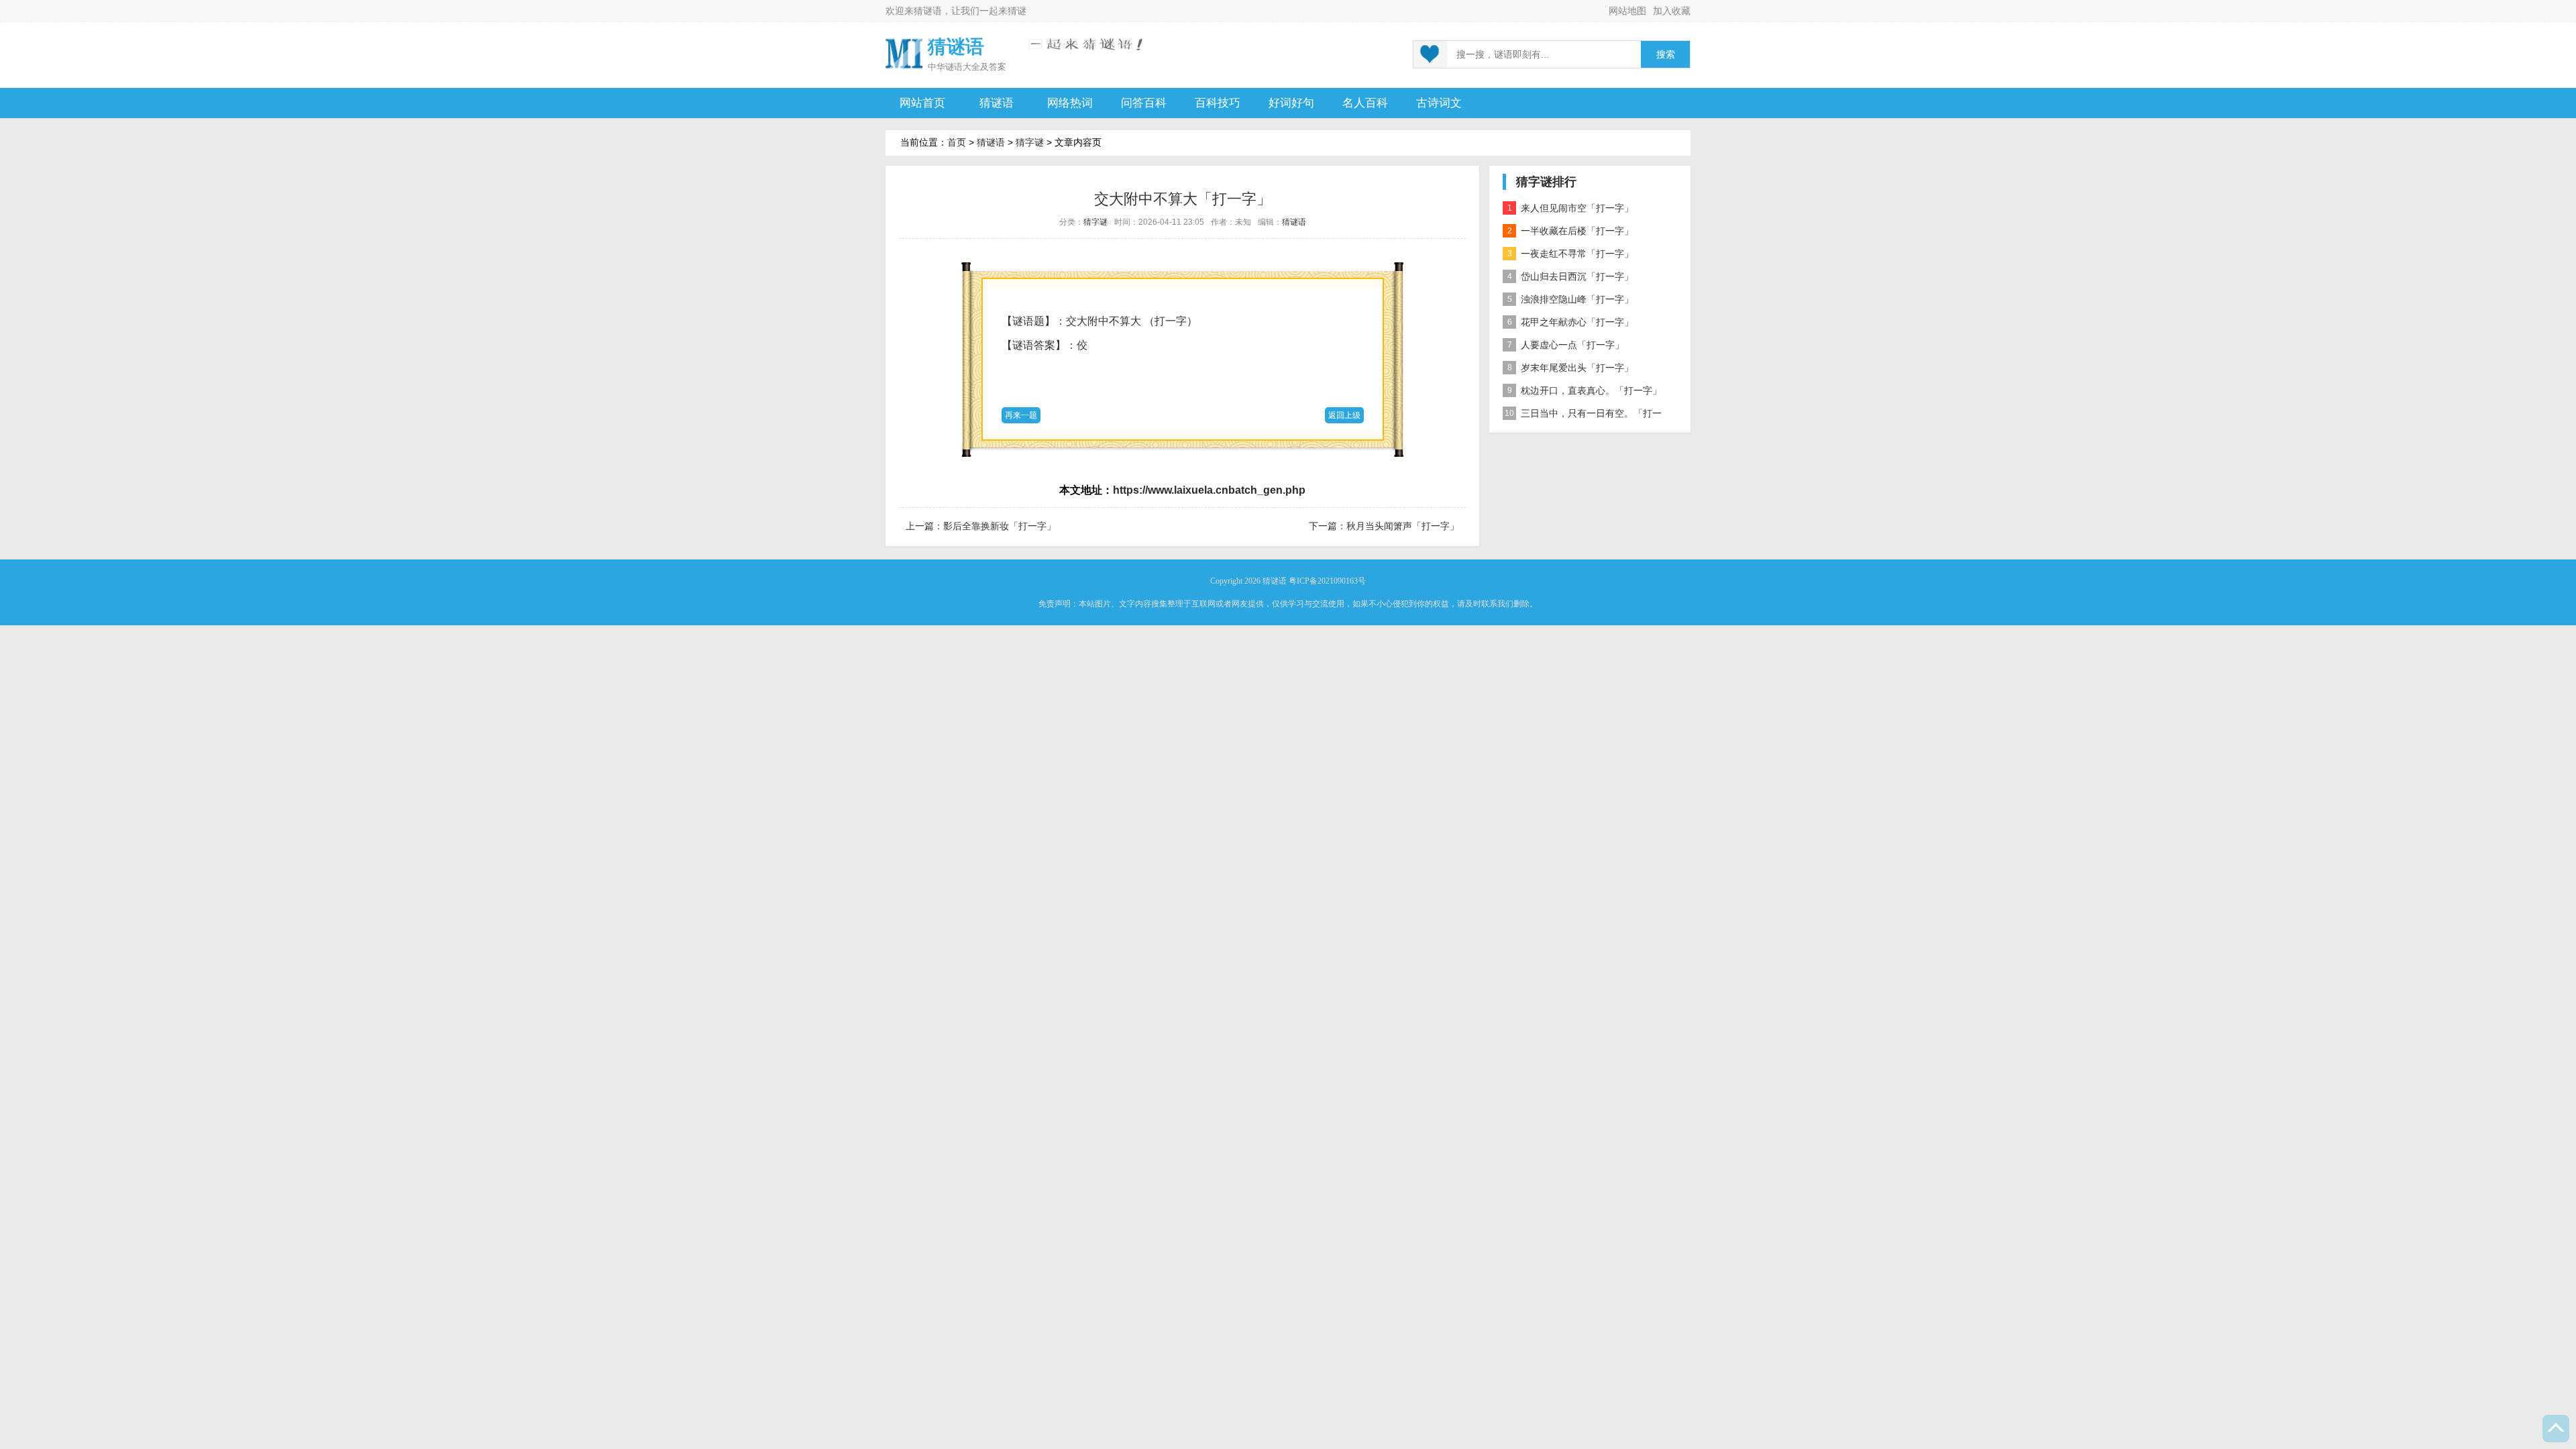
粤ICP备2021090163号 (1327, 581)
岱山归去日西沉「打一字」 (1571, 276)
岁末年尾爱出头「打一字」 (1571, 368)
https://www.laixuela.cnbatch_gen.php (1209, 490)
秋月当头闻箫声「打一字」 (1403, 526)
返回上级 (1344, 415)
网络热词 (1070, 103)
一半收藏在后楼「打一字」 (1571, 231)
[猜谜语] (904, 53)
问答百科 (1144, 103)
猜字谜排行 (1546, 182)
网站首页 (922, 103)
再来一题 (1021, 415)
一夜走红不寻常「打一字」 (1571, 254)
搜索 (1666, 55)
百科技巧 (1218, 103)
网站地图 (1627, 11)
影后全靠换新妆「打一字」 (1000, 526)
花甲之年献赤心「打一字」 (1571, 322)
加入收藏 (1672, 11)
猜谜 (1017, 11)
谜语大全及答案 (976, 67)
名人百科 (1365, 103)
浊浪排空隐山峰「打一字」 (1571, 299)
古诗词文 (1439, 103)
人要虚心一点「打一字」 (1566, 345)
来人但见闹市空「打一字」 (1571, 208)
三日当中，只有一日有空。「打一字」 (1582, 416)
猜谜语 (928, 11)
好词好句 (1291, 103)
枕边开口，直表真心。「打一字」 (1585, 390)
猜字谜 (1030, 142)
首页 (957, 142)
